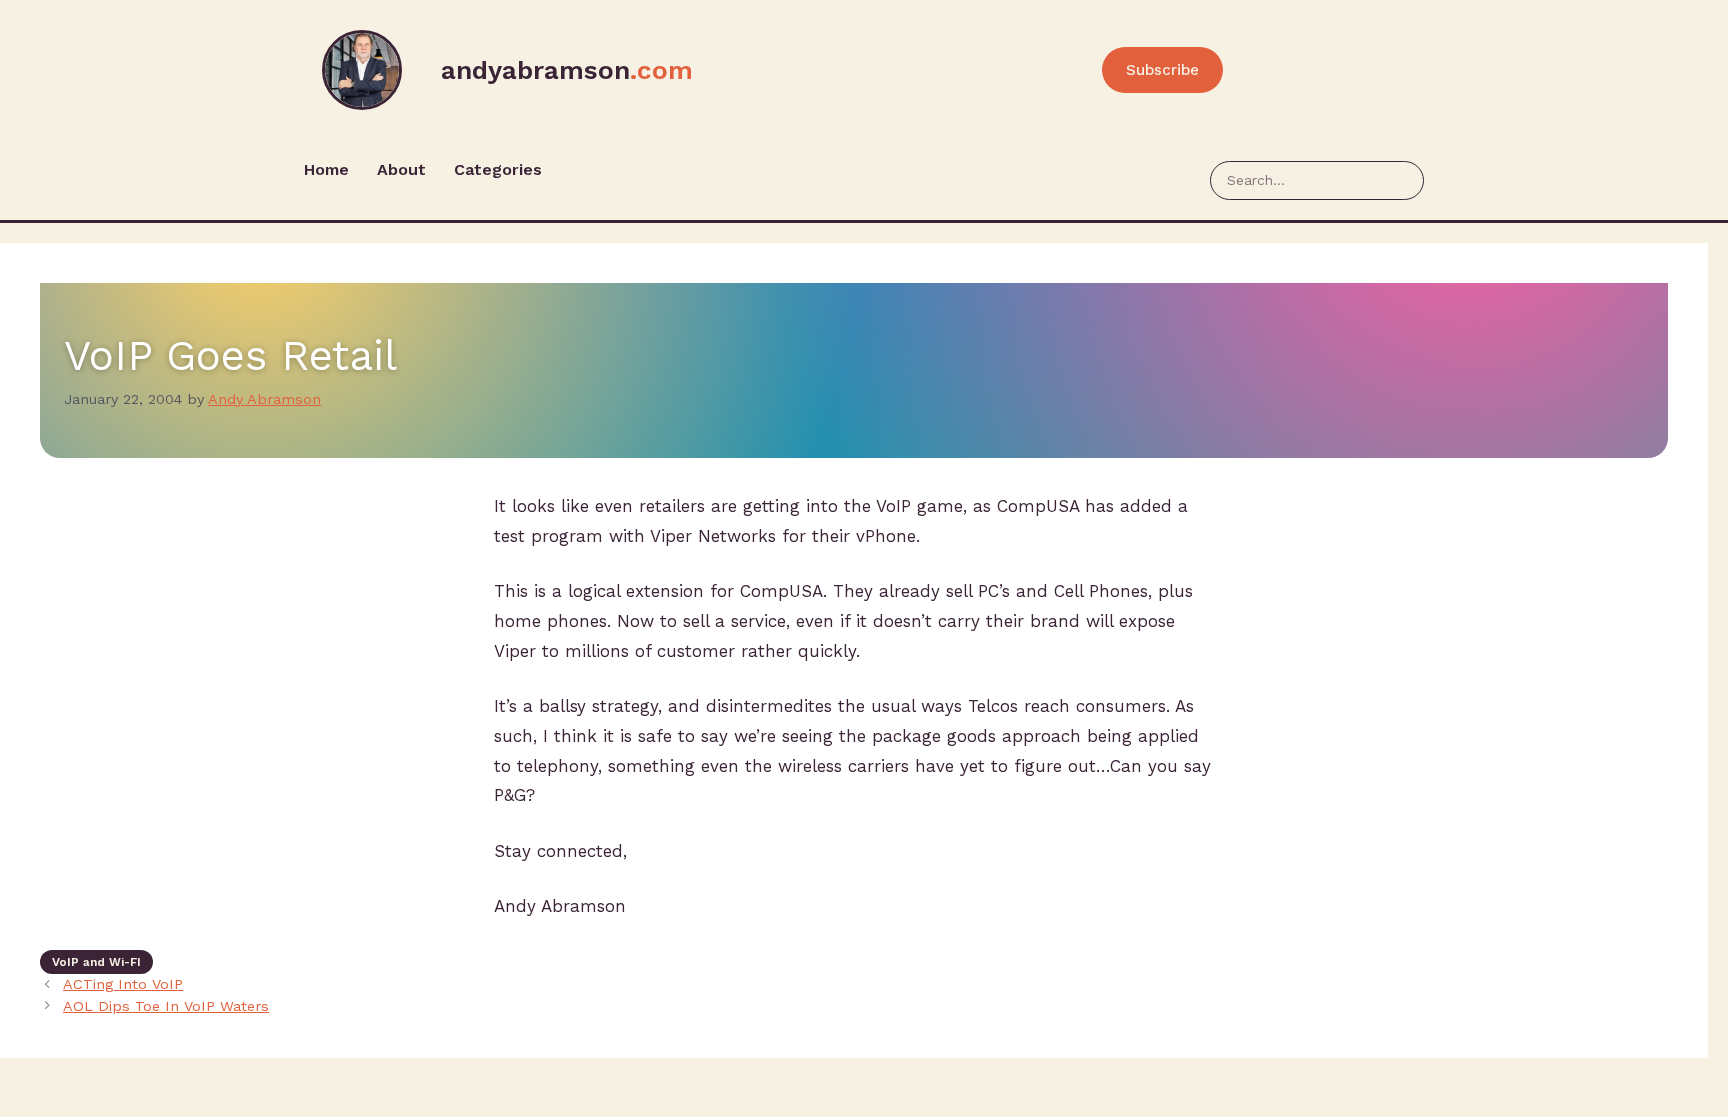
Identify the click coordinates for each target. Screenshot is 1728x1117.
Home (326, 169)
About (401, 169)
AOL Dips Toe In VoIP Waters (166, 1006)
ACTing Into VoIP (123, 984)
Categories (498, 169)
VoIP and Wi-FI (96, 962)
